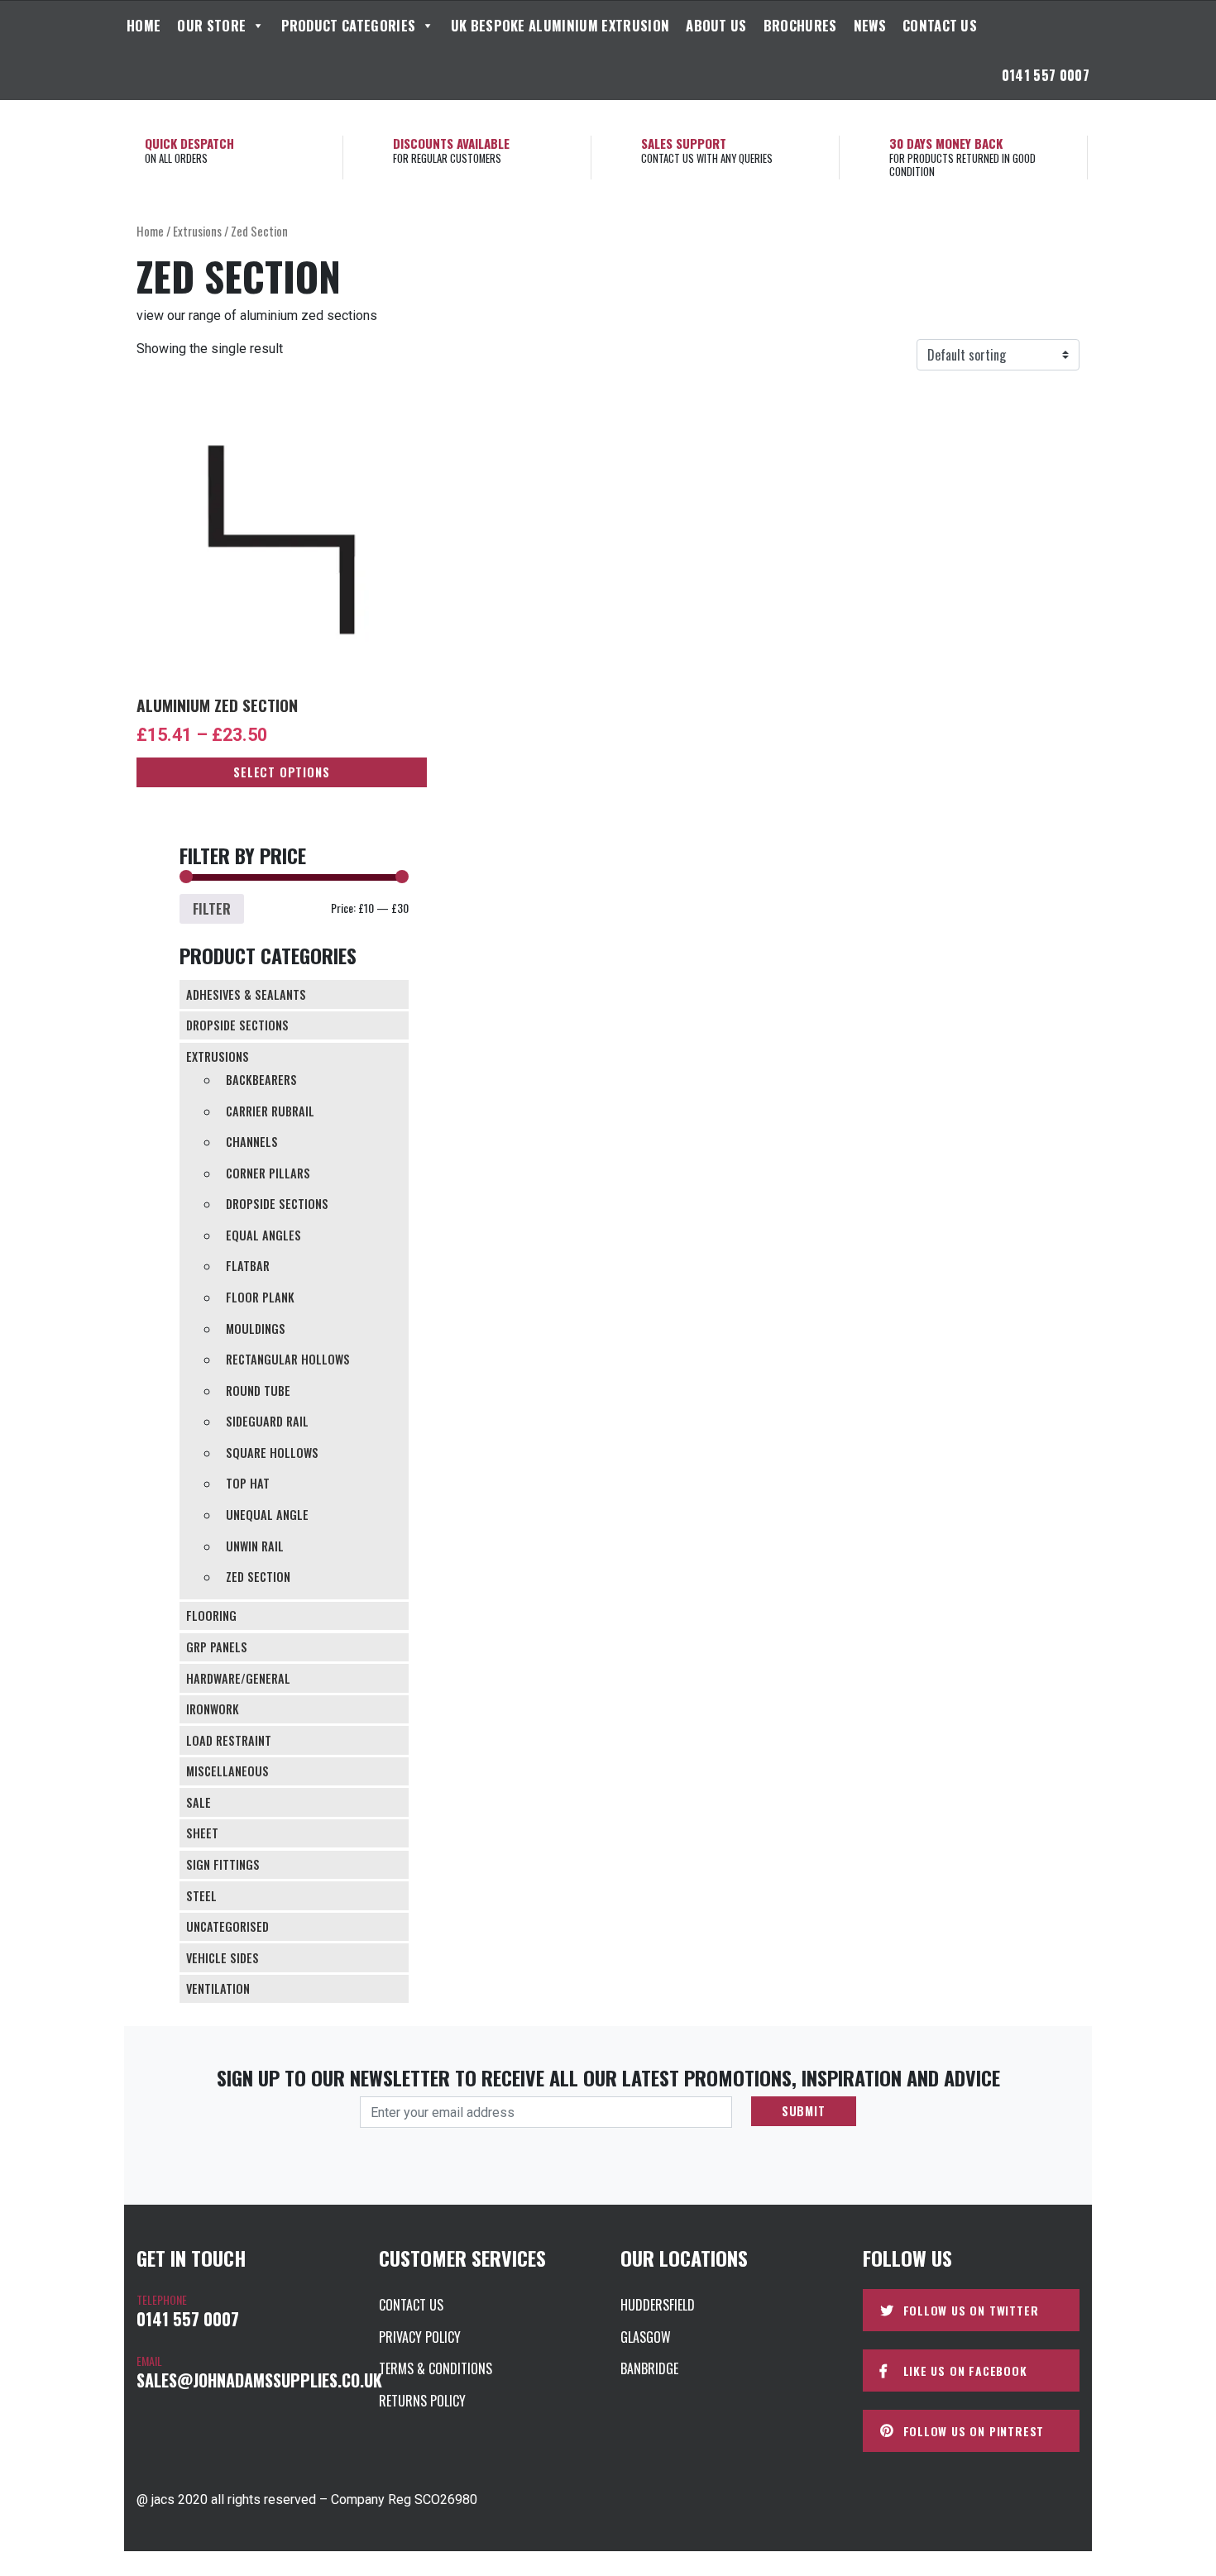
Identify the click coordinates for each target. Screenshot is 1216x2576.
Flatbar (248, 1266)
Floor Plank (260, 1297)
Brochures (800, 25)
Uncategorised (227, 1926)
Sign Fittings (223, 1864)
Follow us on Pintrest (974, 2431)
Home (144, 25)
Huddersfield (658, 2305)
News (870, 25)
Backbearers (261, 1080)
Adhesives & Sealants (246, 994)
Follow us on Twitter (971, 2310)
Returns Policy (422, 2401)
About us (716, 25)
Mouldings (256, 1329)
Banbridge (649, 2368)
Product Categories (349, 25)
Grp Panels (217, 1647)
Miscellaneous (227, 1771)
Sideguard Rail (267, 1421)
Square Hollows (272, 1453)
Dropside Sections (237, 1025)
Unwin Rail (255, 1546)
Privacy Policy (420, 2337)
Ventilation (218, 1988)
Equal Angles (263, 1235)
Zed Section (258, 1577)
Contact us (940, 25)
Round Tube (258, 1391)
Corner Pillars (268, 1173)
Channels (252, 1142)
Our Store (211, 25)
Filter (212, 909)
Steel (201, 1896)
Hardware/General (238, 1678)
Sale (199, 1802)
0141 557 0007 (1046, 75)
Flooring (211, 1615)
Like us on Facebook (965, 2370)
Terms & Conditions (436, 2368)
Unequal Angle (267, 1515)
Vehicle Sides (223, 1958)
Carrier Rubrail (270, 1111)
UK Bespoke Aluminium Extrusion (560, 25)
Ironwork (213, 1709)
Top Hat (248, 1483)
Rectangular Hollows (288, 1359)
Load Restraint (229, 1740)
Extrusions (197, 231)
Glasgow (646, 2337)
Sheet (202, 1833)
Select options (281, 772)
